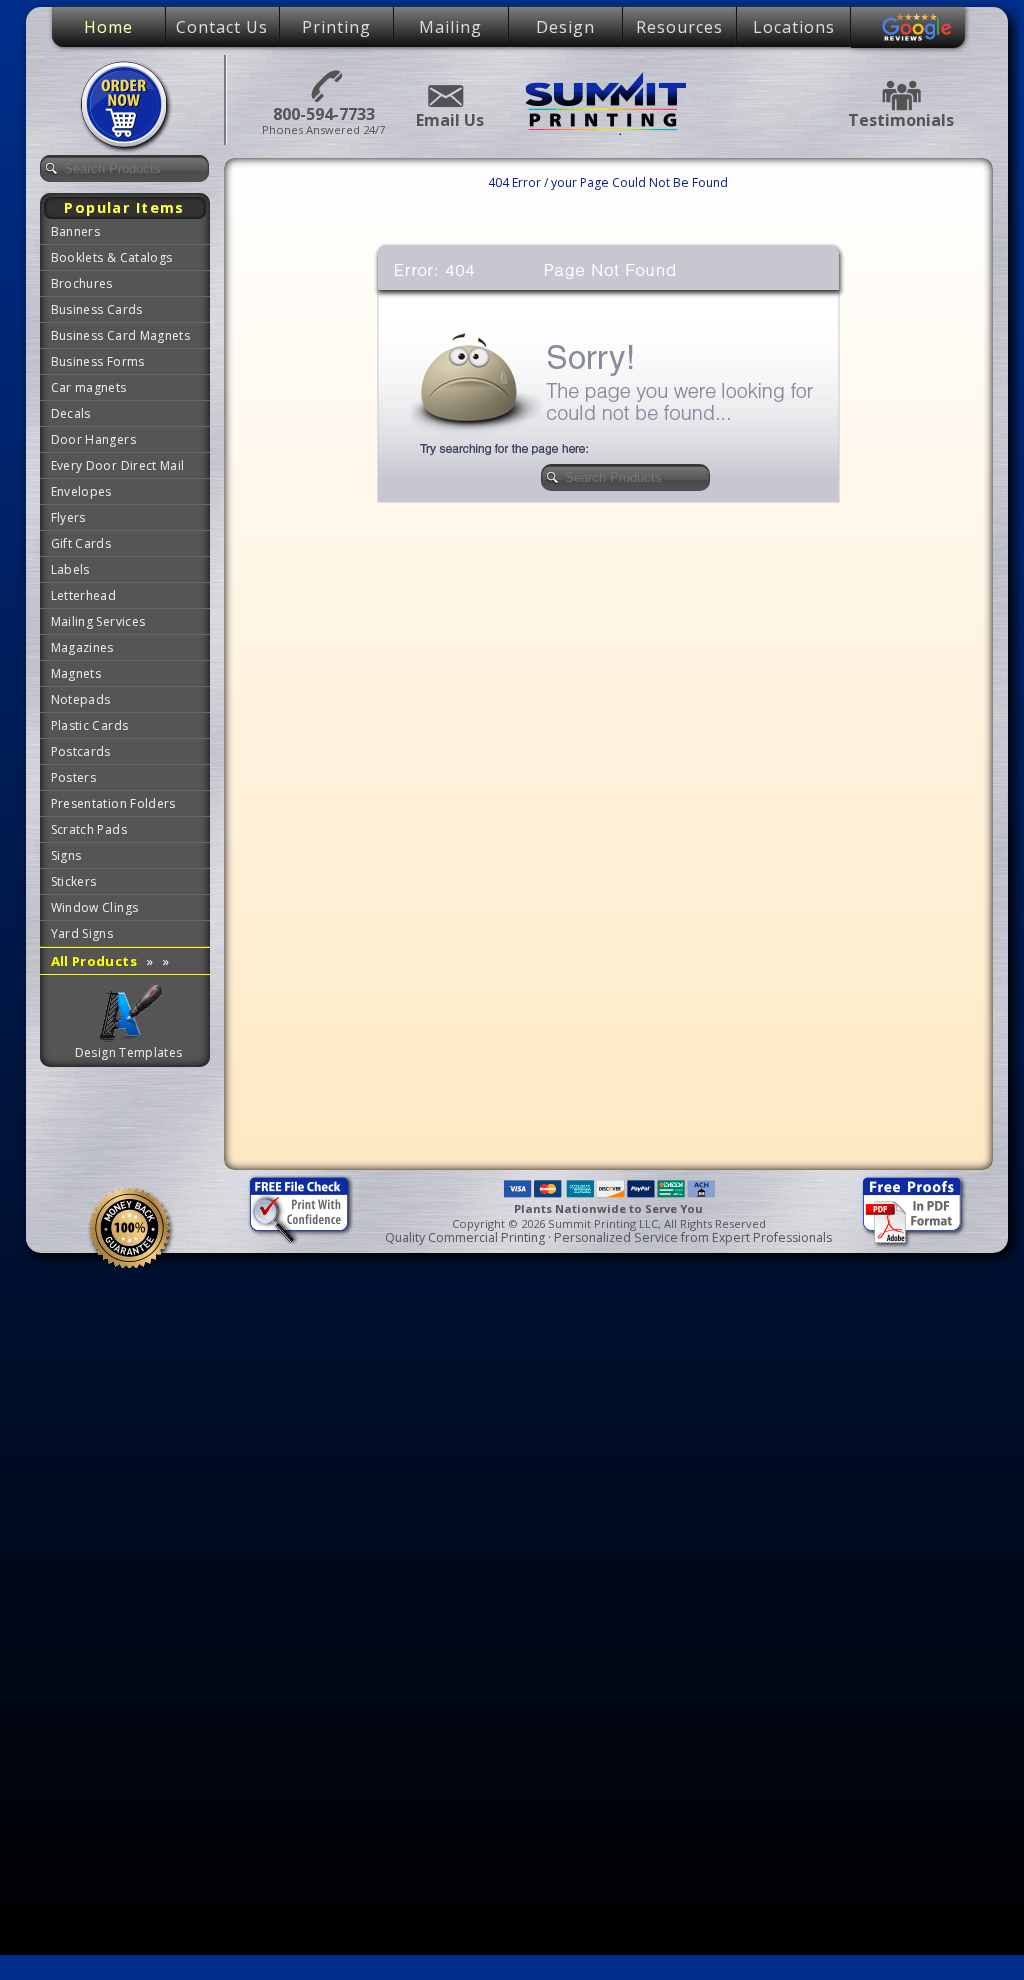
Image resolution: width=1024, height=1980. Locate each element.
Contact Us (222, 27)
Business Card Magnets (121, 335)
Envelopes (81, 491)
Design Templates (129, 1052)
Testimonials (901, 95)
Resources (679, 27)
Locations (794, 27)
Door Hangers (93, 439)
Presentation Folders (113, 803)
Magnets (76, 673)
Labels (70, 569)
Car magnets (89, 387)
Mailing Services (98, 621)
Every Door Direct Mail (118, 465)
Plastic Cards (90, 725)
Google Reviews (917, 28)
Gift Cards (81, 543)
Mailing (450, 27)
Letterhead (84, 595)
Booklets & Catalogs (112, 257)
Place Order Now (127, 106)
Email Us (444, 96)
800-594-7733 (323, 84)
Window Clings (95, 907)
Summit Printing (608, 103)
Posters (74, 777)
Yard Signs (82, 933)
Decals (71, 413)
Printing (336, 27)
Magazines (82, 647)
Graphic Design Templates (130, 1013)
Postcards (81, 751)
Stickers (74, 881)
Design (565, 27)
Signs (66, 855)
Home (108, 27)
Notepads (81, 699)
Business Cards (97, 309)
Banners (76, 231)
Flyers (68, 517)
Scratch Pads (89, 829)
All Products (110, 961)
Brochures (82, 283)
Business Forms (98, 361)
